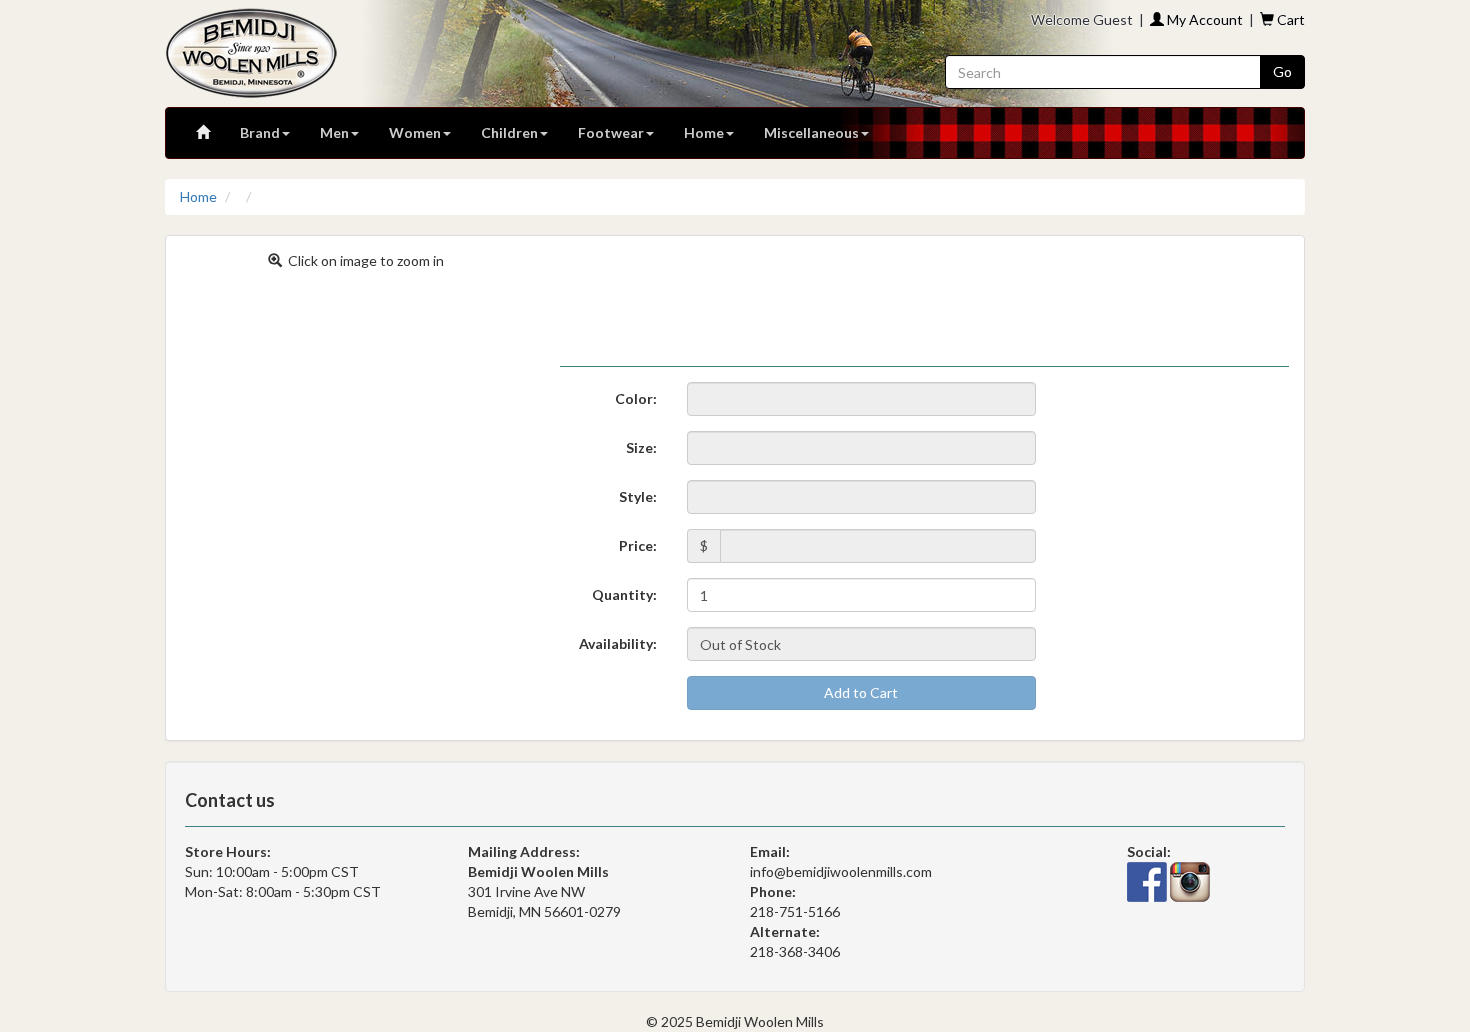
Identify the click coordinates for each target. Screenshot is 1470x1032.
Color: (636, 398)
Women (415, 132)
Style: (638, 496)
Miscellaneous (811, 132)
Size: (641, 447)
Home (704, 132)
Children (509, 132)
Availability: (618, 643)
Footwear (611, 132)
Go (1282, 71)
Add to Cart (861, 692)
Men (334, 132)
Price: (638, 545)
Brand (260, 132)
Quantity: (624, 594)
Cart (1289, 19)
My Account (1203, 19)
